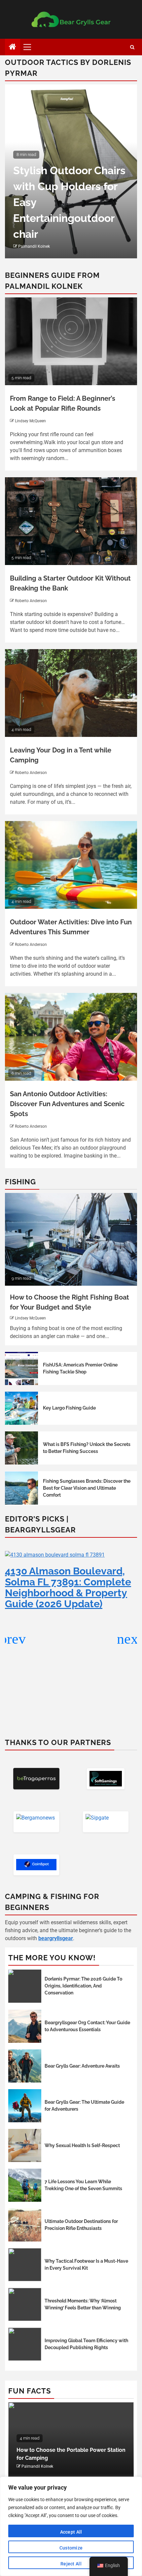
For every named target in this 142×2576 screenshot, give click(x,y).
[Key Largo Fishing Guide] (21, 1408)
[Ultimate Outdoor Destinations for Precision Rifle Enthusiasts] (25, 2225)
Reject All (71, 2564)
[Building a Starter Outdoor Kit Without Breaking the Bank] (71, 521)
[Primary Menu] (30, 47)
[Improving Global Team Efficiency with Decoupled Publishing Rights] (25, 2344)
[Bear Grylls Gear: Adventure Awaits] (25, 2066)
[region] (71, 2526)
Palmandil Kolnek (34, 246)
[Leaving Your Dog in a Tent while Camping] (71, 693)
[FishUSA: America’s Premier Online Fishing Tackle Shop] (21, 1368)
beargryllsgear (56, 1938)
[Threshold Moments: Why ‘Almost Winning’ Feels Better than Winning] (25, 2304)
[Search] (132, 47)
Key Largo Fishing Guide (69, 1408)
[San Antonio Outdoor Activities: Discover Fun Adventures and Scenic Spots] (71, 1037)
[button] (129, 1639)
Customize (71, 2548)
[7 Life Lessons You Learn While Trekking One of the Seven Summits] (25, 2185)
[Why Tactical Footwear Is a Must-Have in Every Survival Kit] (25, 2265)
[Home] (13, 47)
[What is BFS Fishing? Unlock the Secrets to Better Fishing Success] (21, 1448)
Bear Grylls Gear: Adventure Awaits (82, 2066)
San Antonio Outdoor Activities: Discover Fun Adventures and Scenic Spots (67, 1104)
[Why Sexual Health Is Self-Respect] (25, 2145)
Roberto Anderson (31, 601)
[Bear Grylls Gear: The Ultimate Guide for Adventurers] (25, 2106)
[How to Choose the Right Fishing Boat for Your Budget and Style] (71, 1239)
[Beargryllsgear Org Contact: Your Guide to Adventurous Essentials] (25, 2026)
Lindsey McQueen (30, 421)
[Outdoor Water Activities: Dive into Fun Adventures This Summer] (71, 865)
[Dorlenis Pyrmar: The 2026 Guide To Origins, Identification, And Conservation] (25, 1986)
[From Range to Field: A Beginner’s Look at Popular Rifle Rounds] (71, 341)
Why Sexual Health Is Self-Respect (82, 2145)
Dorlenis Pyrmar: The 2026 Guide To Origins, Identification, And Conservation (83, 1986)
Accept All (71, 2532)
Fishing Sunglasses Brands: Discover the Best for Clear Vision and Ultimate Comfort (87, 1488)
